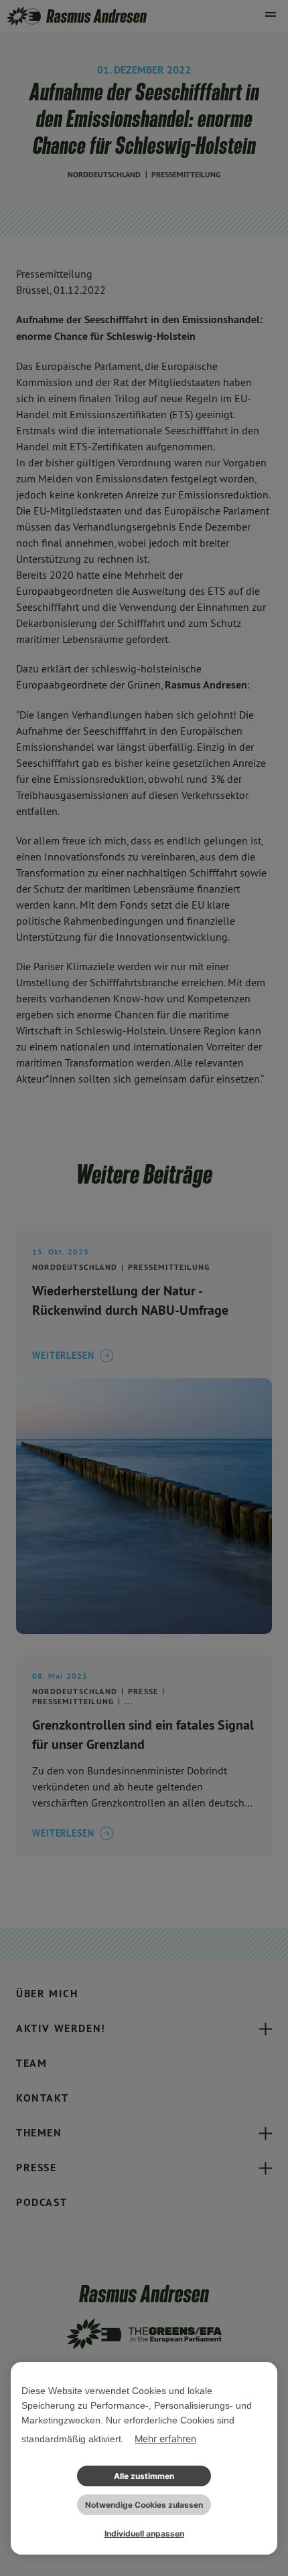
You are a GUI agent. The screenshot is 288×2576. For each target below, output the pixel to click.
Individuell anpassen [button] (144, 2534)
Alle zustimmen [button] (144, 2476)
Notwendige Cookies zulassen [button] (144, 2505)
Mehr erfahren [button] (165, 2439)
